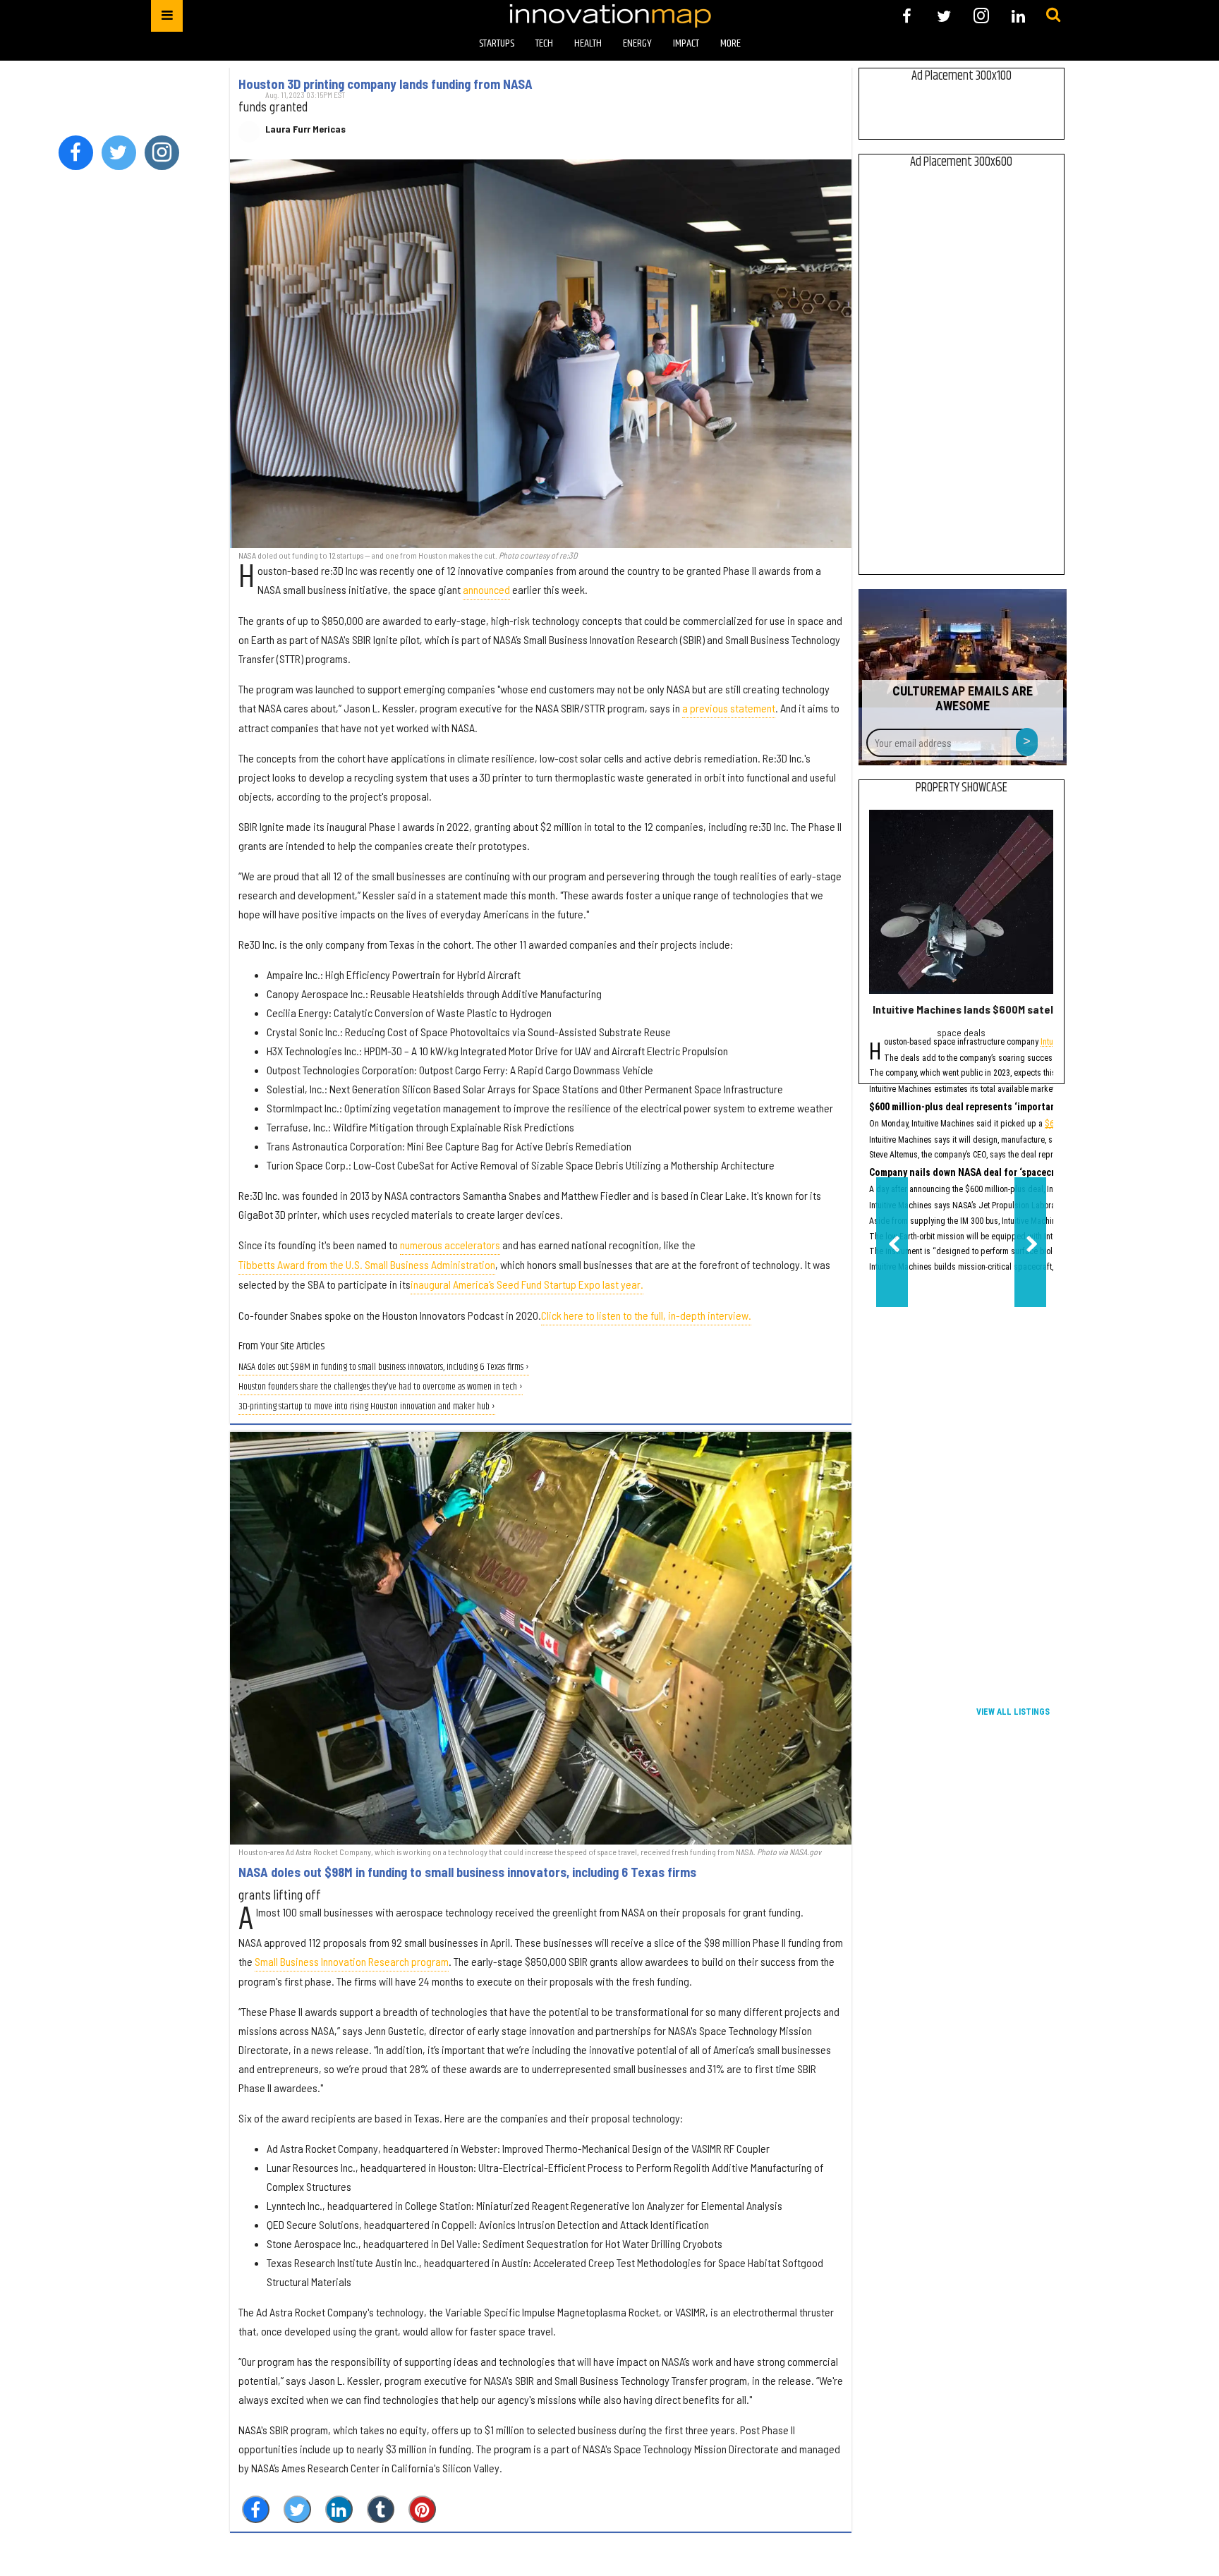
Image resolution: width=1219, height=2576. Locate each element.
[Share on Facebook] (256, 2509)
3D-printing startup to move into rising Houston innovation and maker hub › (367, 1407)
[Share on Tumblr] (381, 2509)
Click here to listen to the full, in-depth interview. (646, 1315)
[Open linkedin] (1018, 16)
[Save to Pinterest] (422, 2509)
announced (486, 589)
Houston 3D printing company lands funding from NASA (386, 84)
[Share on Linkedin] (339, 2509)
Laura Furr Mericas (305, 129)
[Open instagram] (981, 16)
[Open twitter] (944, 16)
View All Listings (1013, 1712)
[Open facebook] (907, 16)
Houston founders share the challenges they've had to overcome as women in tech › (381, 1387)
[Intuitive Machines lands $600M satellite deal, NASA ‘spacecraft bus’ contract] (961, 902)
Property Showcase (962, 788)
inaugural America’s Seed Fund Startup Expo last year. (527, 1284)
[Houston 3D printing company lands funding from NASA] (541, 354)
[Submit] (1053, 16)
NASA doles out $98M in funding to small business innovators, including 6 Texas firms (467, 1872)
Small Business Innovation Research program (352, 1961)
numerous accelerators (450, 1245)
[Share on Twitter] (297, 2509)
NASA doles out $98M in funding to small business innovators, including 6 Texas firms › (384, 1367)
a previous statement (729, 708)
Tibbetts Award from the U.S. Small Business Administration (367, 1264)
